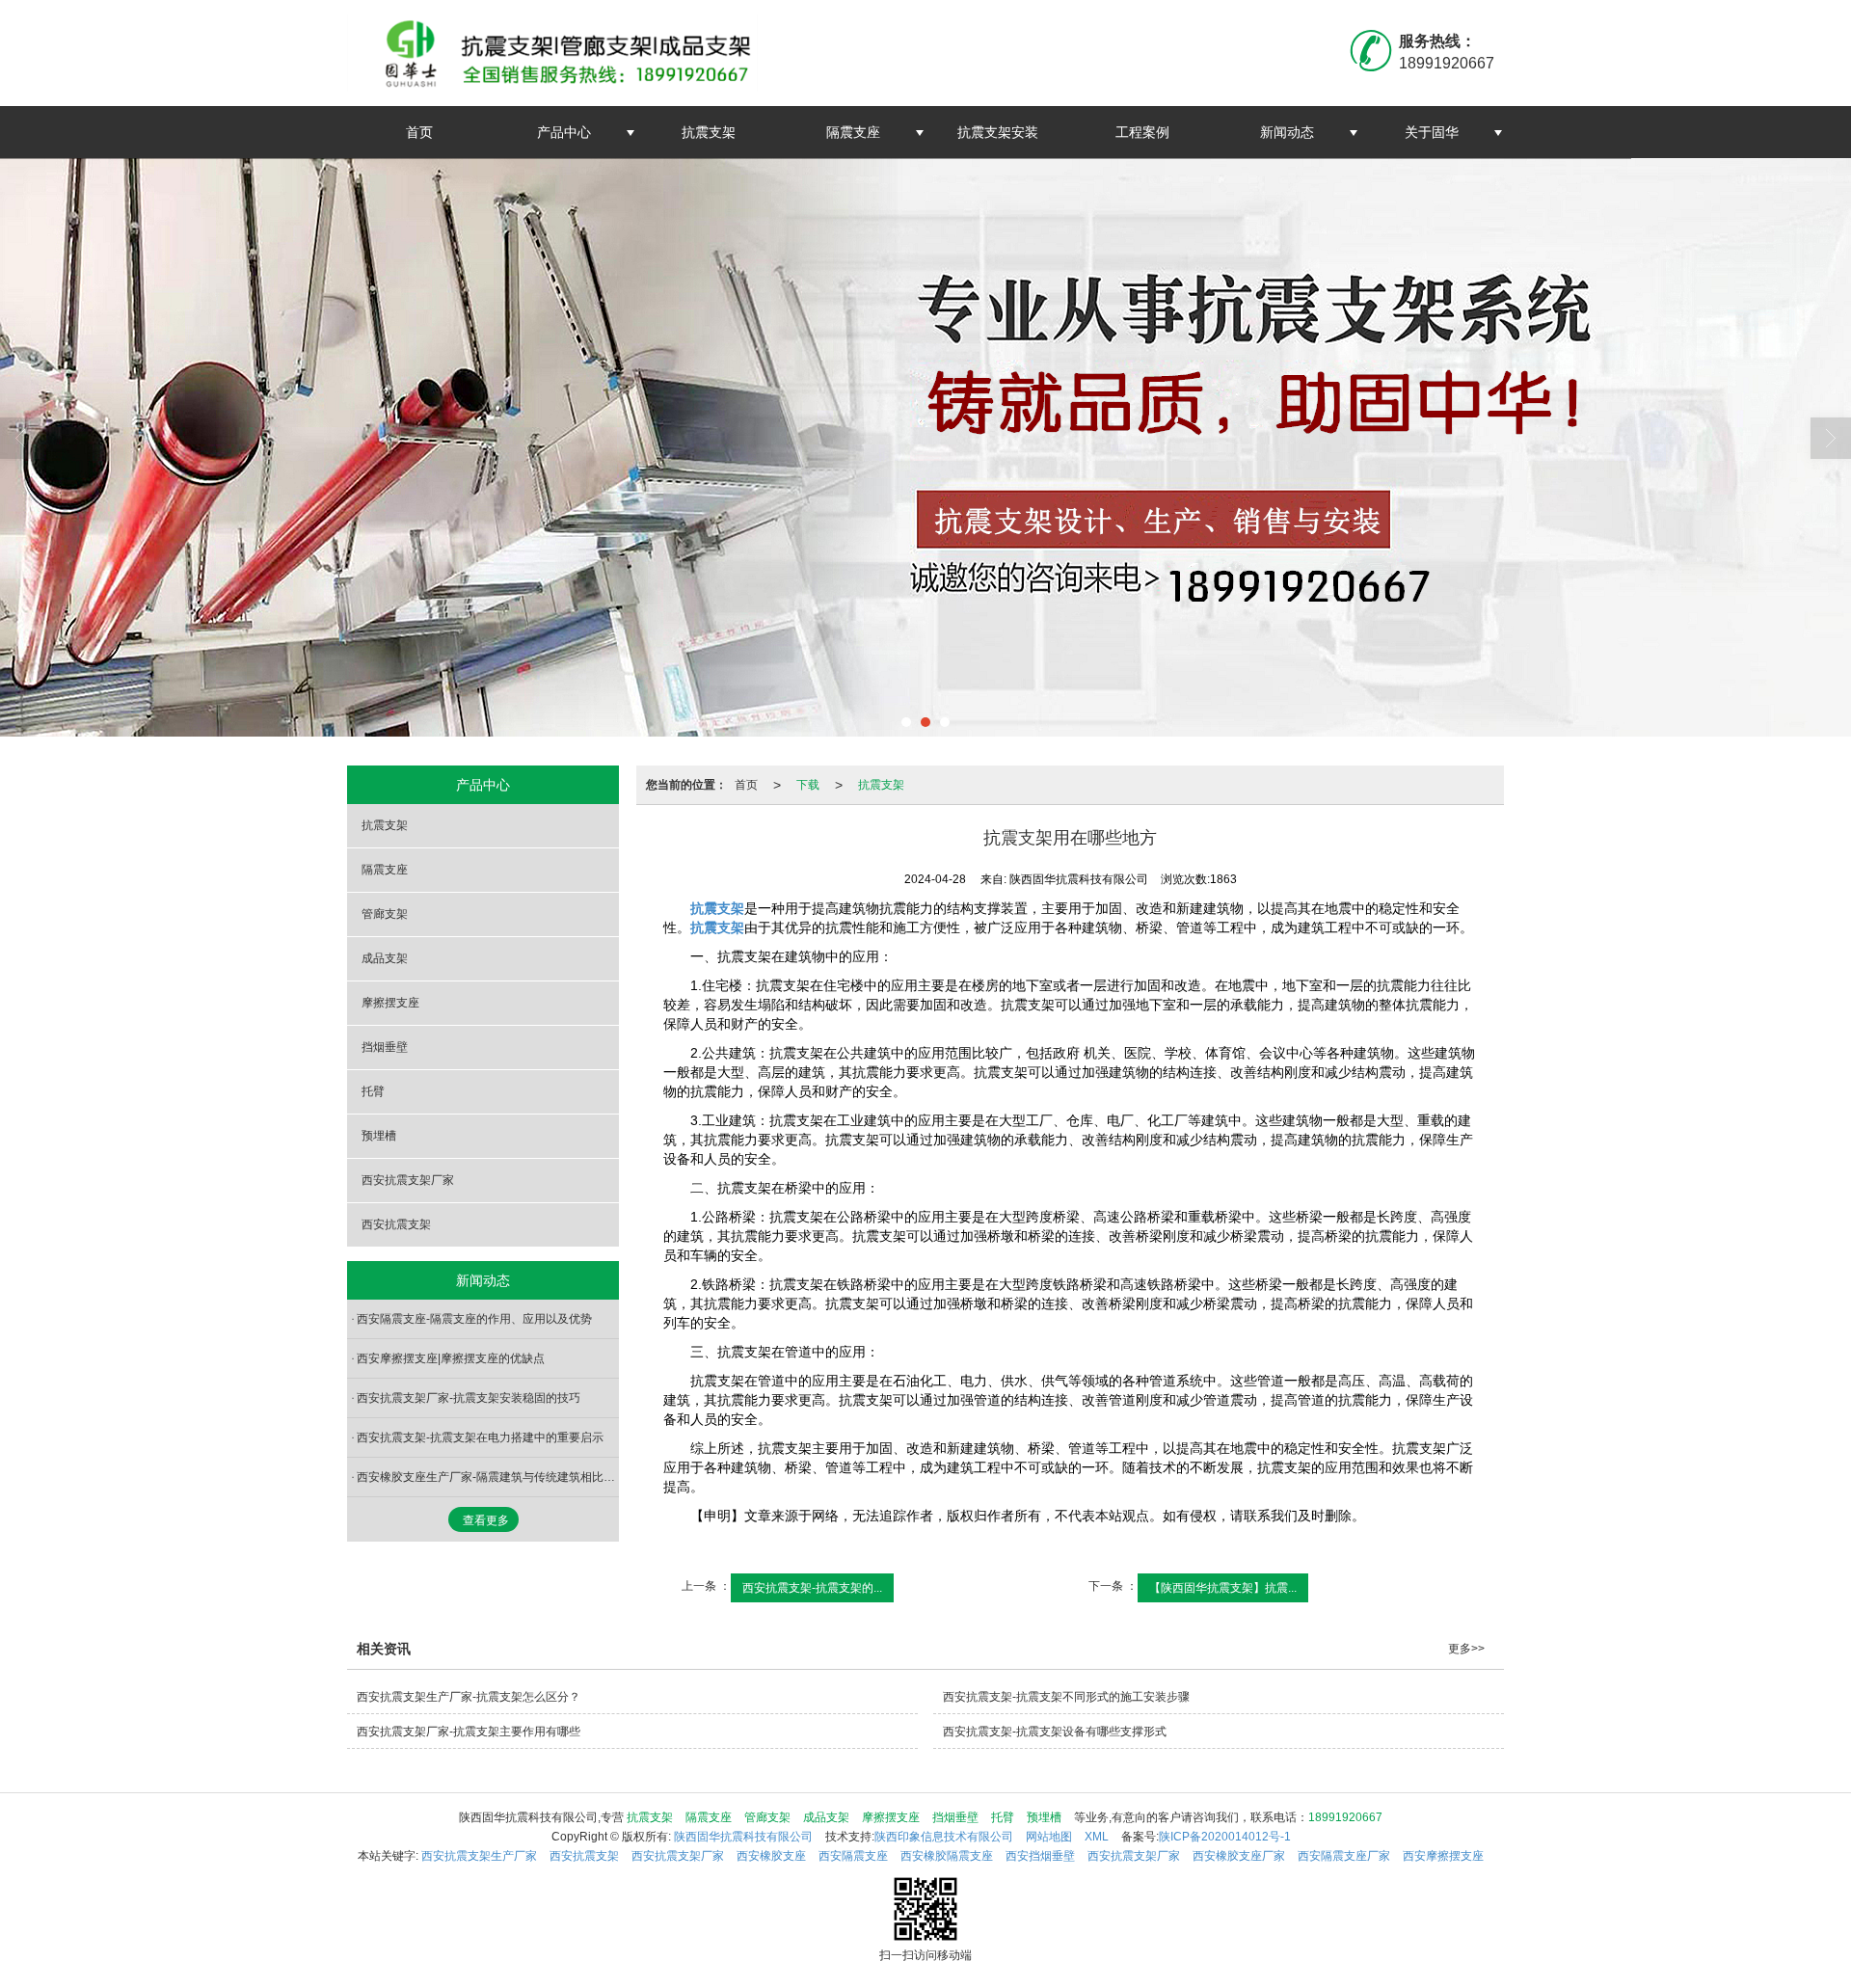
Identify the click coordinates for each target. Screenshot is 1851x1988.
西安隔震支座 (853, 1856)
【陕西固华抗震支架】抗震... (1223, 1588)
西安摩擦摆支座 (1443, 1856)
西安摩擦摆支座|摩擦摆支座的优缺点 (451, 1358)
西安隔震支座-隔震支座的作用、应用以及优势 (474, 1319)
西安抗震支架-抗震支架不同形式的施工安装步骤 (1066, 1697)
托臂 (373, 1091)
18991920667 (1345, 1817)
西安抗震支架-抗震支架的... (812, 1588)
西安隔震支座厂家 (1344, 1856)
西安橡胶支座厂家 (1239, 1856)
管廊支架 (385, 914)
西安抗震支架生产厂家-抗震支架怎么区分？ (469, 1697)
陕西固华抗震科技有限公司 (743, 1837)
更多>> (1466, 1649)
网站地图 (1049, 1837)
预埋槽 (379, 1136)
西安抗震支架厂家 (408, 1180)
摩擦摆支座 (390, 1003)
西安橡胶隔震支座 (947, 1856)
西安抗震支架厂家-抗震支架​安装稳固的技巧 (469, 1398)
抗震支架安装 (998, 132)
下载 (808, 785)
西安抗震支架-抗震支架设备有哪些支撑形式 (1055, 1732)
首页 (419, 132)
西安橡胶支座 (771, 1856)
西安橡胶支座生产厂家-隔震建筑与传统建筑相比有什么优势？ (488, 1477)
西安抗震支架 (396, 1224)
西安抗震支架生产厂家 (479, 1856)
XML (1097, 1837)
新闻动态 (1287, 132)
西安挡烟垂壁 (1040, 1856)
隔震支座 (853, 132)
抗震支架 (709, 132)
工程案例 (1142, 132)
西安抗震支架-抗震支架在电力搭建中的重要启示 (480, 1437)
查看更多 (486, 1520)
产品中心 (564, 132)
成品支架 (385, 958)
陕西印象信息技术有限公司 (944, 1837)
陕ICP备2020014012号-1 (1225, 1837)
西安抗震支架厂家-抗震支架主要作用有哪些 (469, 1732)
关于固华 (1432, 132)
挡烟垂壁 (385, 1047)
